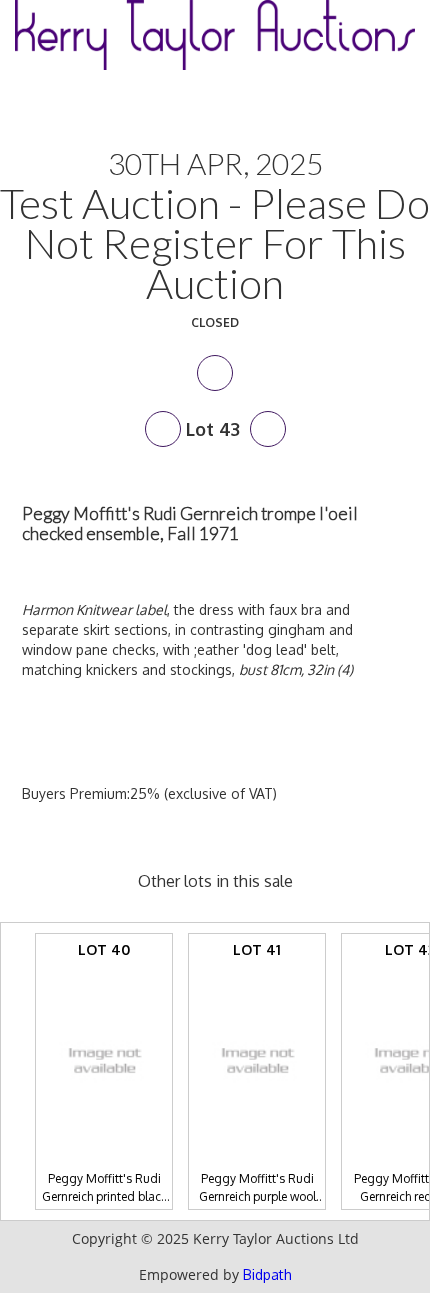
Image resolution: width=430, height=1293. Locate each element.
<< (9, 1071)
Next (268, 429)
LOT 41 (257, 1075)
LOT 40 (104, 1075)
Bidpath (267, 1274)
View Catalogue (215, 373)
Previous (163, 429)
